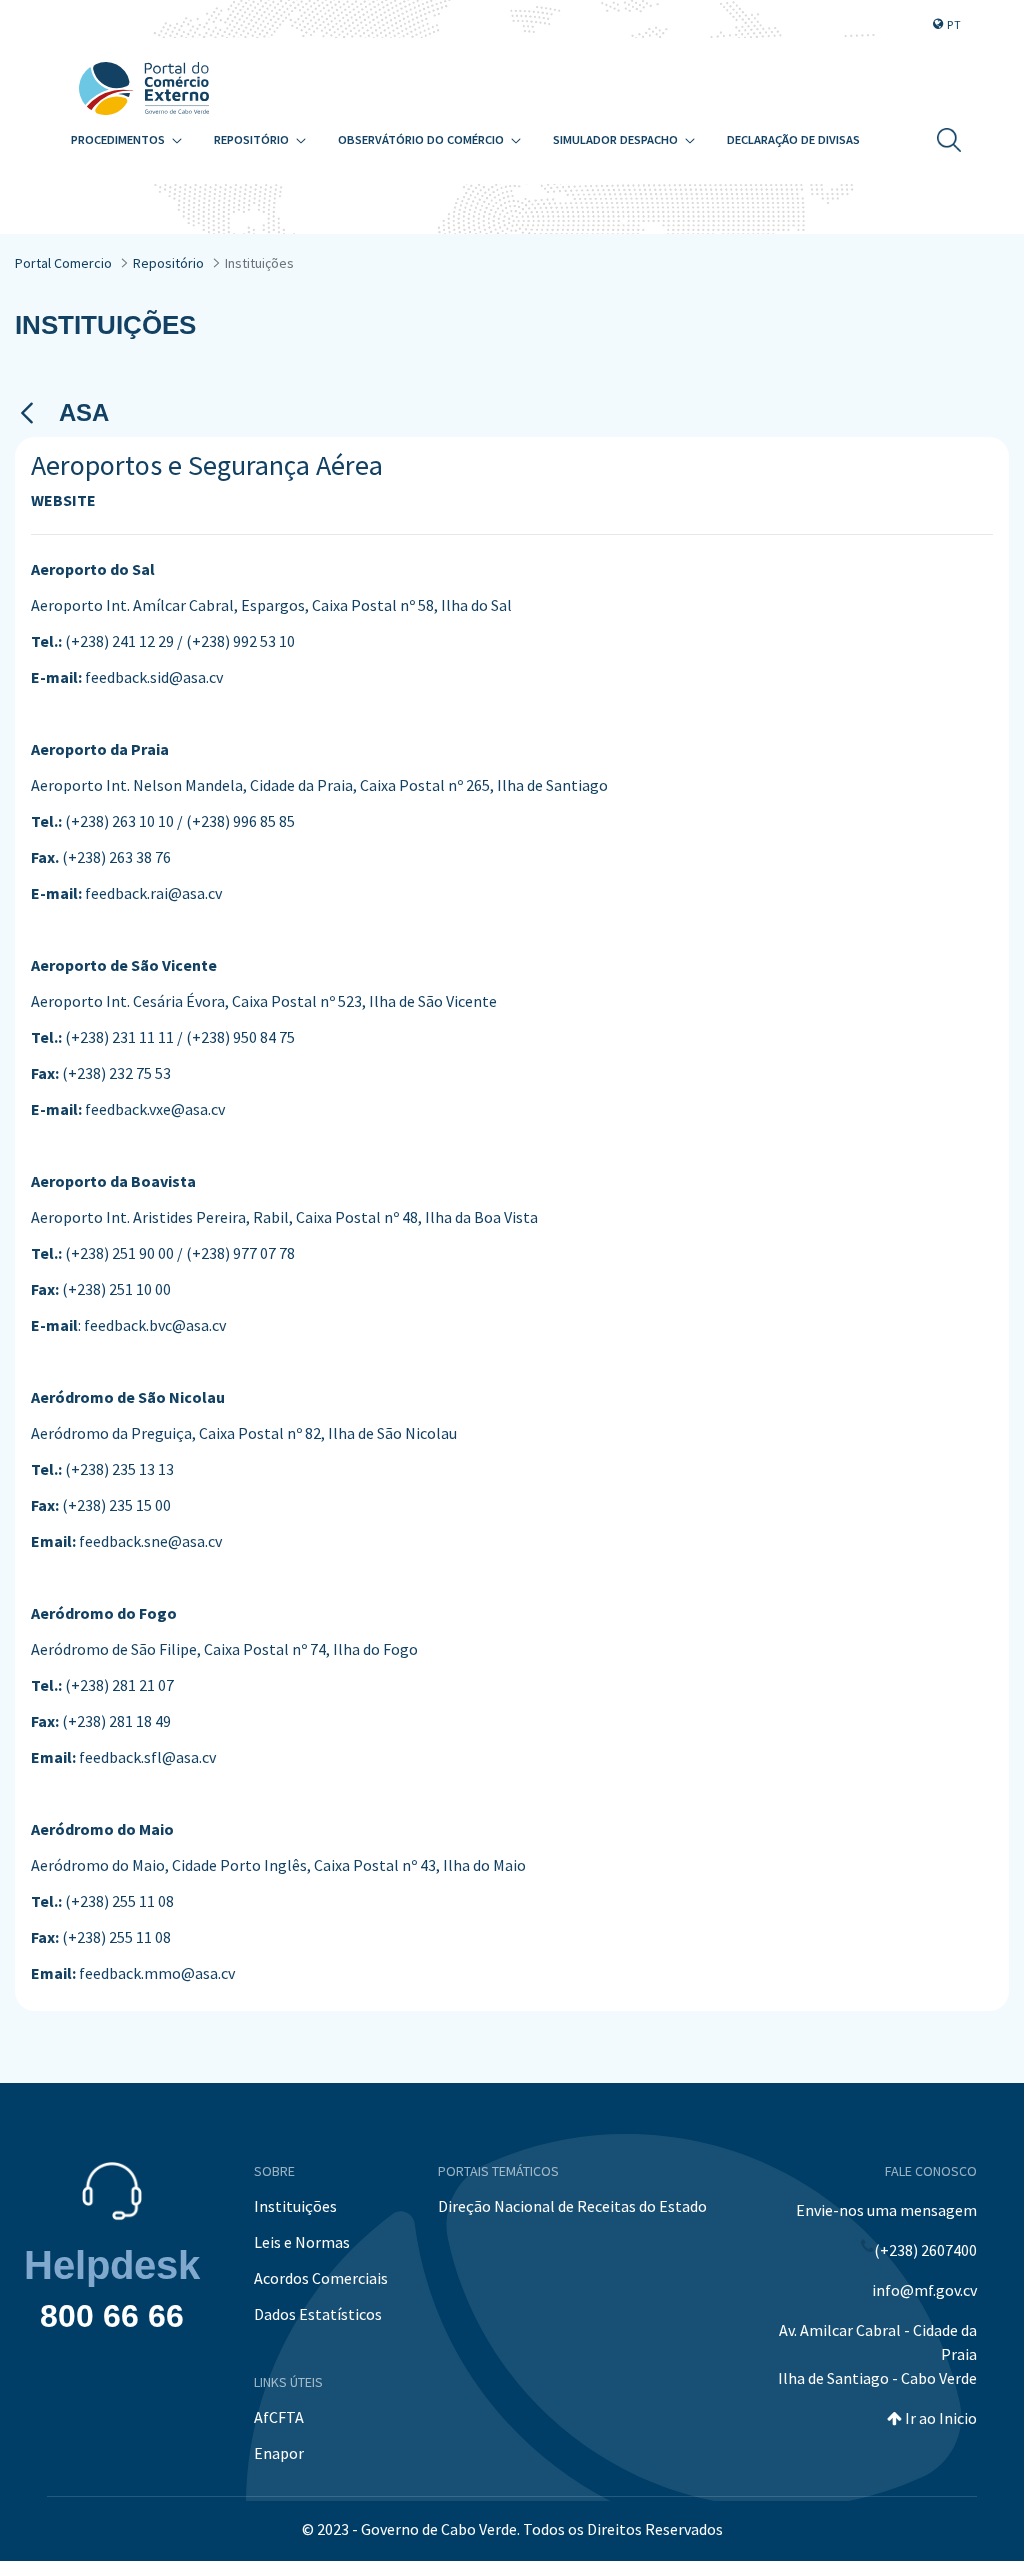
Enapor (279, 2453)
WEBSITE (63, 500)
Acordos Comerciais (321, 2278)
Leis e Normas (302, 2242)
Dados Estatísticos (318, 2314)
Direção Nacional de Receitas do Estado (572, 2206)
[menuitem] (126, 140)
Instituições (295, 2206)
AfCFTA (279, 2417)
